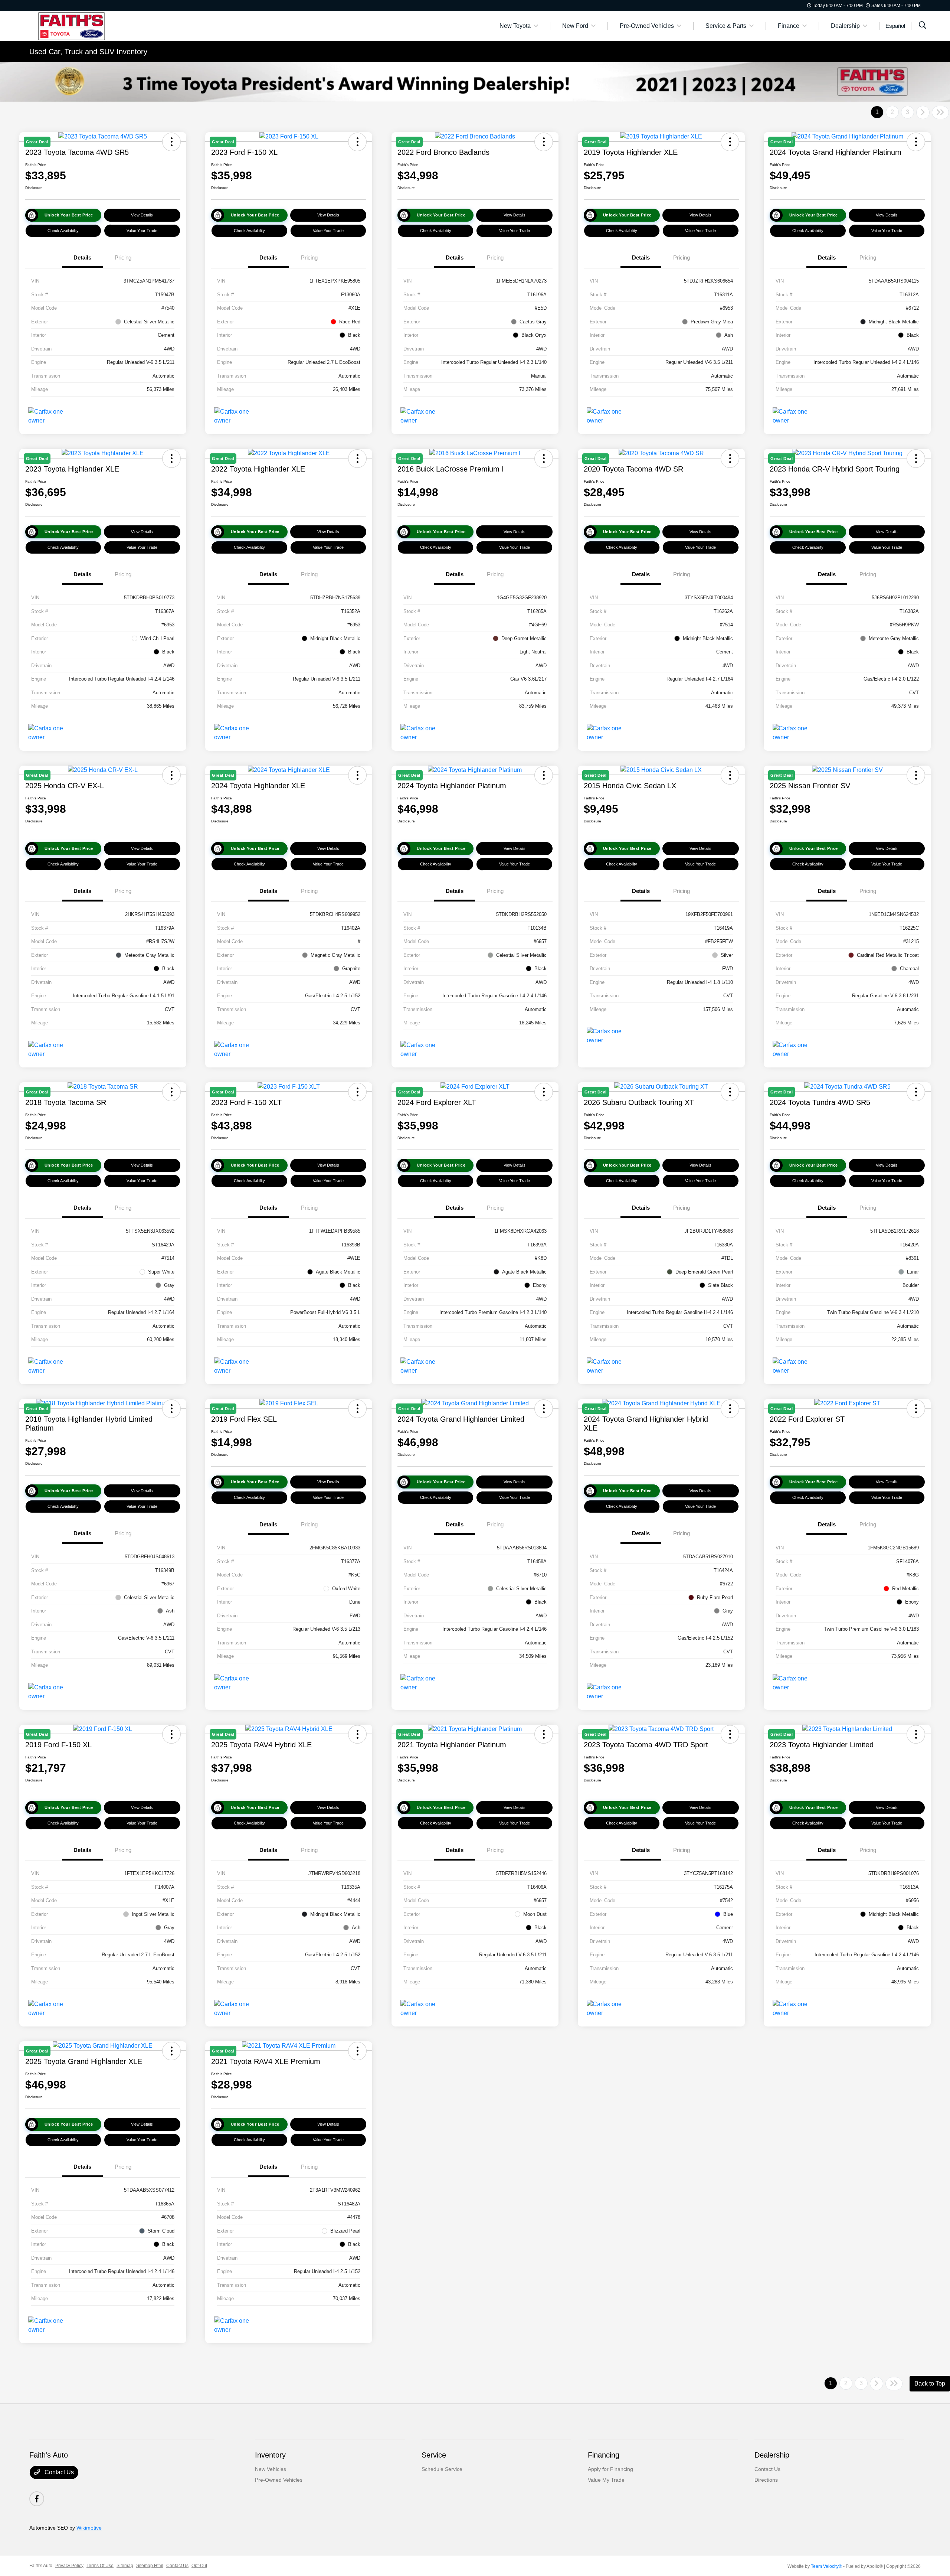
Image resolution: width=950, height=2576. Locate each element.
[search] (923, 26)
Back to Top (930, 2383)
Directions (766, 2480)
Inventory (270, 2455)
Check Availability (63, 231)
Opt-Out (199, 2566)
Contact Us (58, 2472)
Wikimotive (89, 2528)
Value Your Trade (142, 231)
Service (434, 2455)
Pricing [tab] (123, 257)
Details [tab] (82, 257)
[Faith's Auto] (93, 25)
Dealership (772, 2455)
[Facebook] (37, 2499)
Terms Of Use (100, 2566)
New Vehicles (271, 2469)
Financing (604, 2455)
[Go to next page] (923, 113)
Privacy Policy (69, 2566)
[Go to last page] (940, 113)
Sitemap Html (150, 2566)
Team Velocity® (826, 2566)
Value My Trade (606, 2480)
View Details (142, 215)
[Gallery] (475, 82)
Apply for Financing (610, 2469)
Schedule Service (442, 2469)
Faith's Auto (41, 2566)
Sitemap (125, 2566)
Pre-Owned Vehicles (279, 2480)
